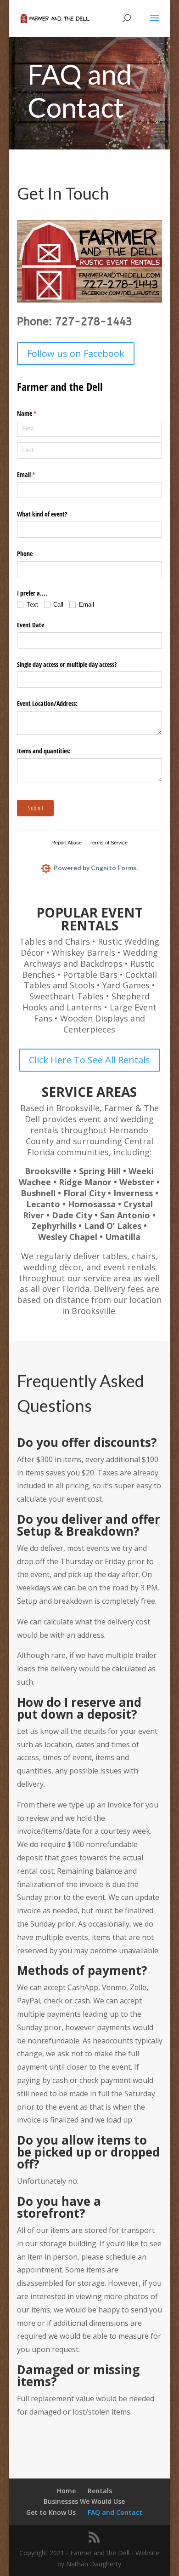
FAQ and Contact (115, 2512)
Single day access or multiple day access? (67, 664)
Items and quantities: (44, 751)
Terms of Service (109, 843)
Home (66, 2491)
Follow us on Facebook (76, 353)
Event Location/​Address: (47, 703)
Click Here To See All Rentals (89, 1060)
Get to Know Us (51, 2512)
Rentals (100, 2491)
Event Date (31, 625)
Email (37, 474)
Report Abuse (67, 843)
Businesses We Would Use (84, 2501)
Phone (25, 554)
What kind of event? (42, 514)
